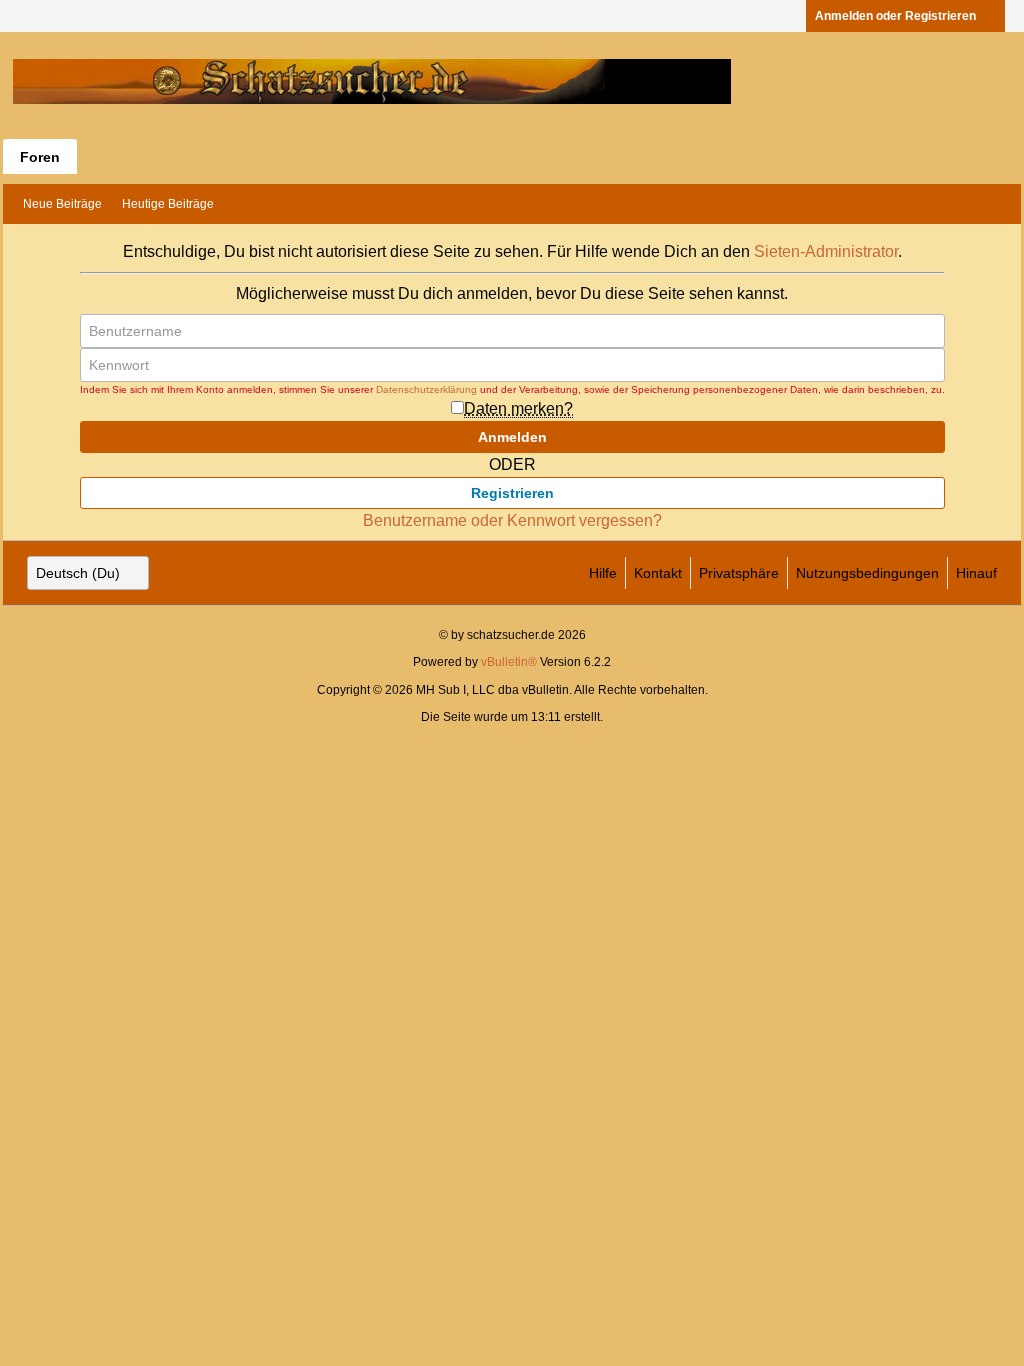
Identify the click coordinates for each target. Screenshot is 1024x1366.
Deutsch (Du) (78, 573)
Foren (40, 157)
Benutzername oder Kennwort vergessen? (512, 520)
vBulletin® (509, 662)
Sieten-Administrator (826, 251)
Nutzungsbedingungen (867, 573)
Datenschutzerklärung (426, 389)
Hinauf (976, 573)
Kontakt (658, 573)
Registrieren (512, 493)
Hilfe (603, 573)
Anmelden (512, 437)
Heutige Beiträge (168, 204)
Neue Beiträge (62, 204)
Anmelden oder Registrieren (895, 16)
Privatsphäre (739, 573)
